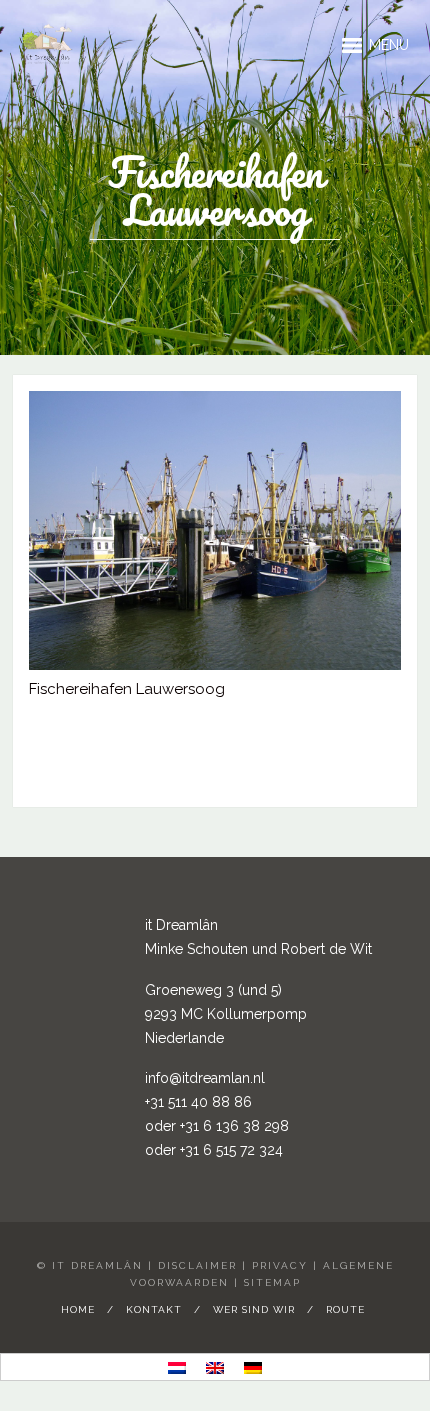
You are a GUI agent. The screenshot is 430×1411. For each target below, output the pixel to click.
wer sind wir (254, 1309)
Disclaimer (197, 1265)
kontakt (154, 1309)
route (345, 1309)
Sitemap (272, 1282)
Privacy (280, 1265)
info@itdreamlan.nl (205, 1078)
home (78, 1309)
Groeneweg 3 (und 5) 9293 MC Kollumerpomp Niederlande (226, 1014)
